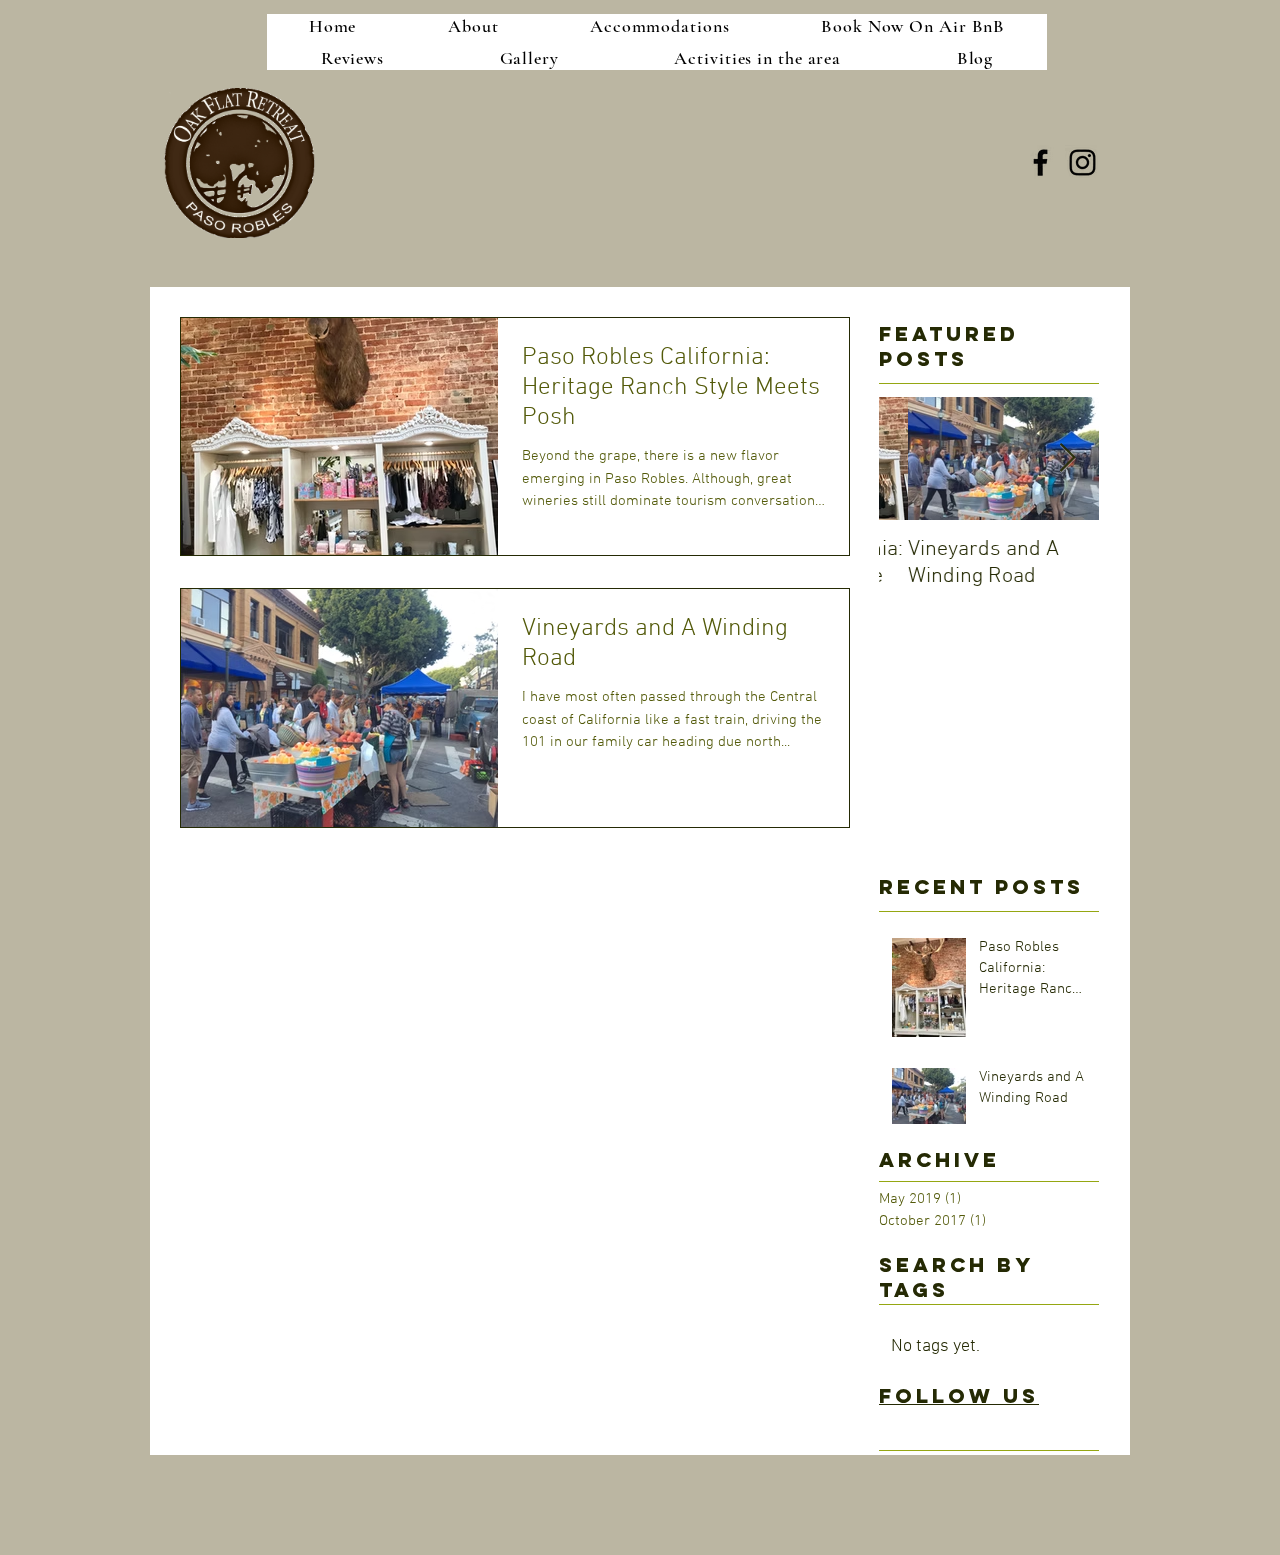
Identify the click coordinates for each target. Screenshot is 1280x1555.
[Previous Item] (911, 459)
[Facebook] (1040, 162)
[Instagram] (1082, 162)
